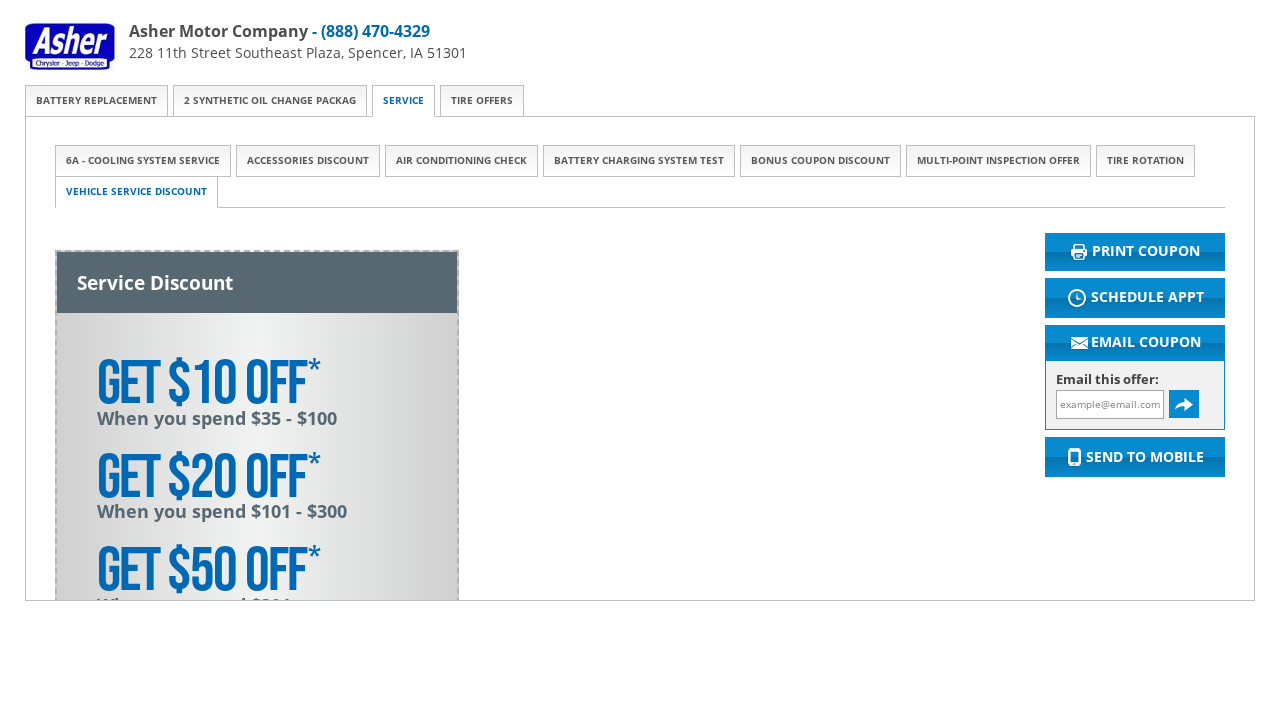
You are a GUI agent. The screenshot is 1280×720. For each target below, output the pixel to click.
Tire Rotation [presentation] (1145, 160)
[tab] (96, 101)
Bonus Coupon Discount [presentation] (820, 160)
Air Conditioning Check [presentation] (461, 160)
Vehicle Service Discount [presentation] (136, 191)
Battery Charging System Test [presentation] (639, 160)
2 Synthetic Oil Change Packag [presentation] (270, 100)
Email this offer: (1107, 379)
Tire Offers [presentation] (482, 100)
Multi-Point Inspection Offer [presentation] (998, 160)
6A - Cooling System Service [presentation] (143, 160)
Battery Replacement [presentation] (96, 100)
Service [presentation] (403, 100)
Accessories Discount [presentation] (308, 160)
